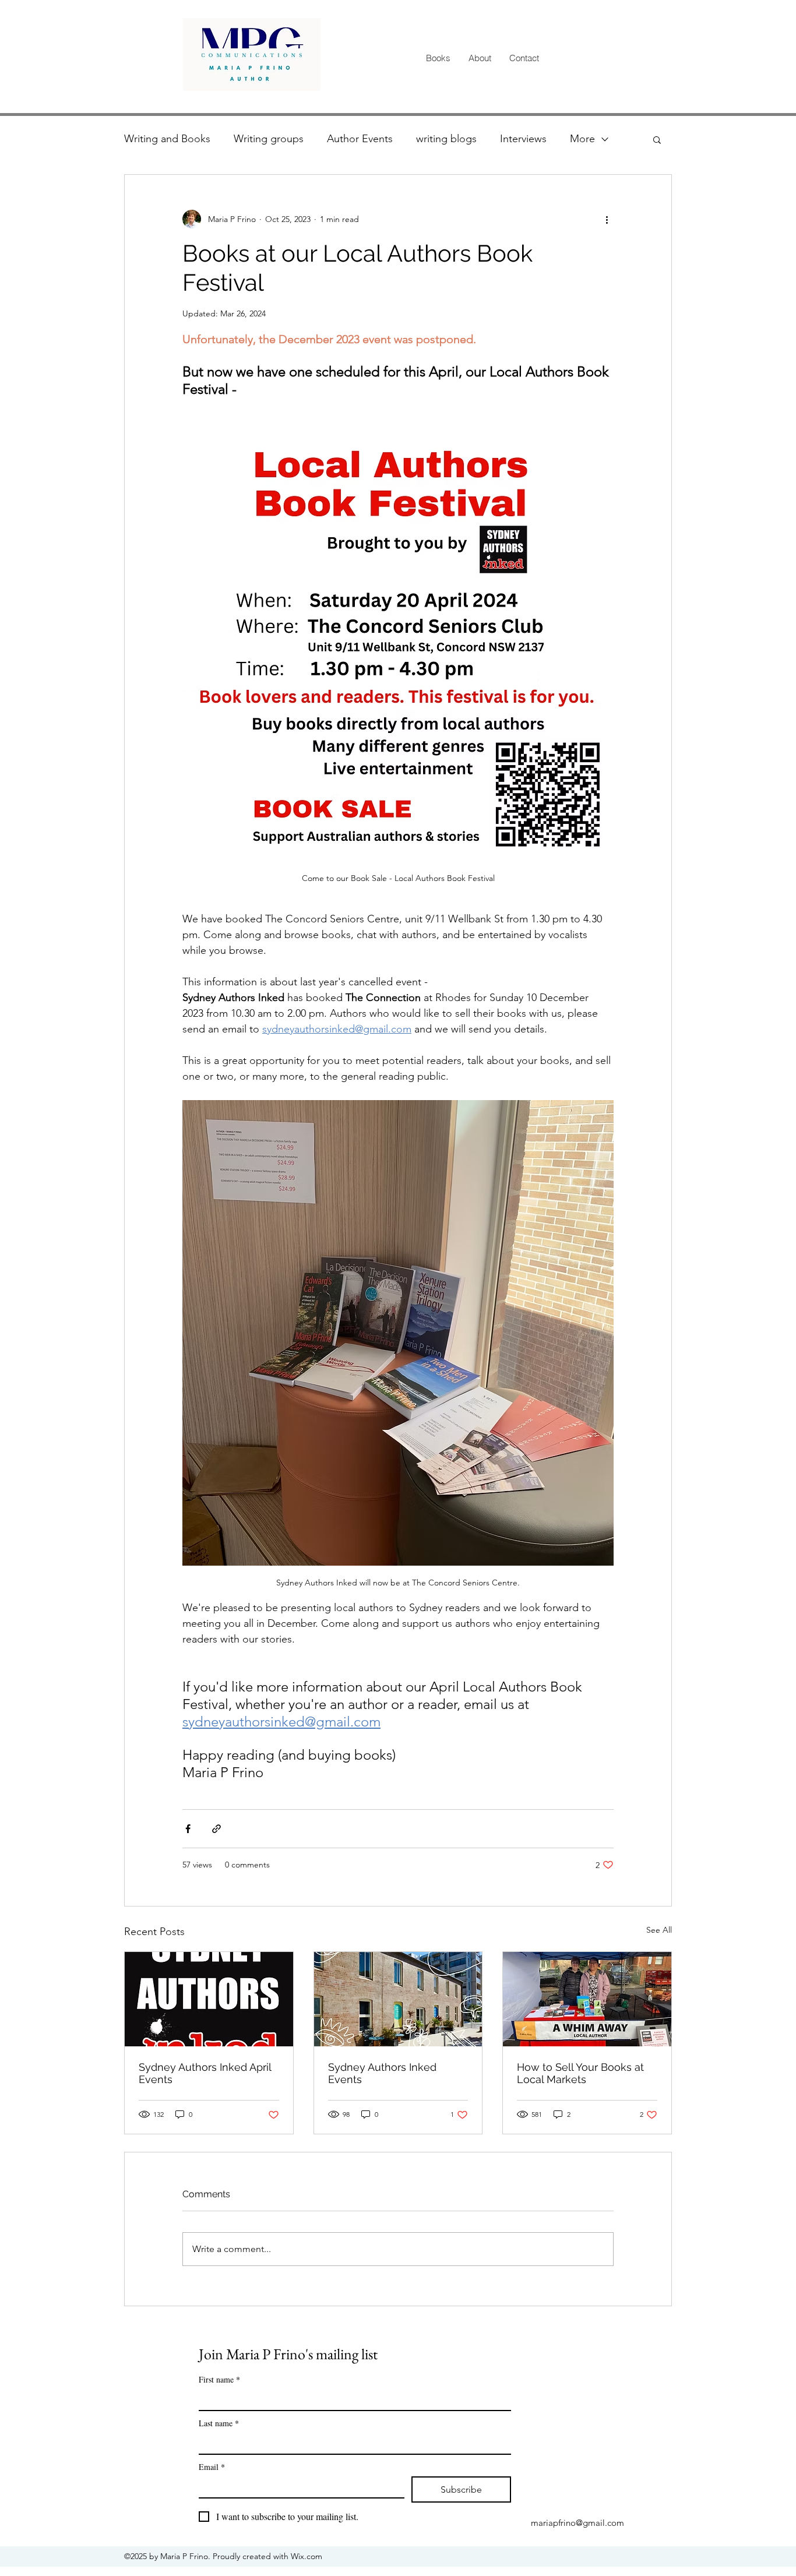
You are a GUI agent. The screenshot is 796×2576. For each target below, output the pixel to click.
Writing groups (269, 139)
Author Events (360, 139)
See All (659, 1930)
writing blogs (446, 139)
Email (212, 2467)
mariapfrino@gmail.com (577, 2523)
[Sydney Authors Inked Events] (398, 1999)
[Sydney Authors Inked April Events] (209, 1999)
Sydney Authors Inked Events (382, 2073)
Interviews (523, 139)
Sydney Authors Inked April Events (205, 2073)
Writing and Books (167, 139)
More (582, 139)
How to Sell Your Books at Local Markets (580, 2073)
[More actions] (607, 219)
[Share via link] (216, 1829)
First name (219, 2379)
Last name (219, 2423)
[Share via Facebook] (188, 1829)
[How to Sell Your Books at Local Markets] (587, 1999)
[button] (657, 139)
